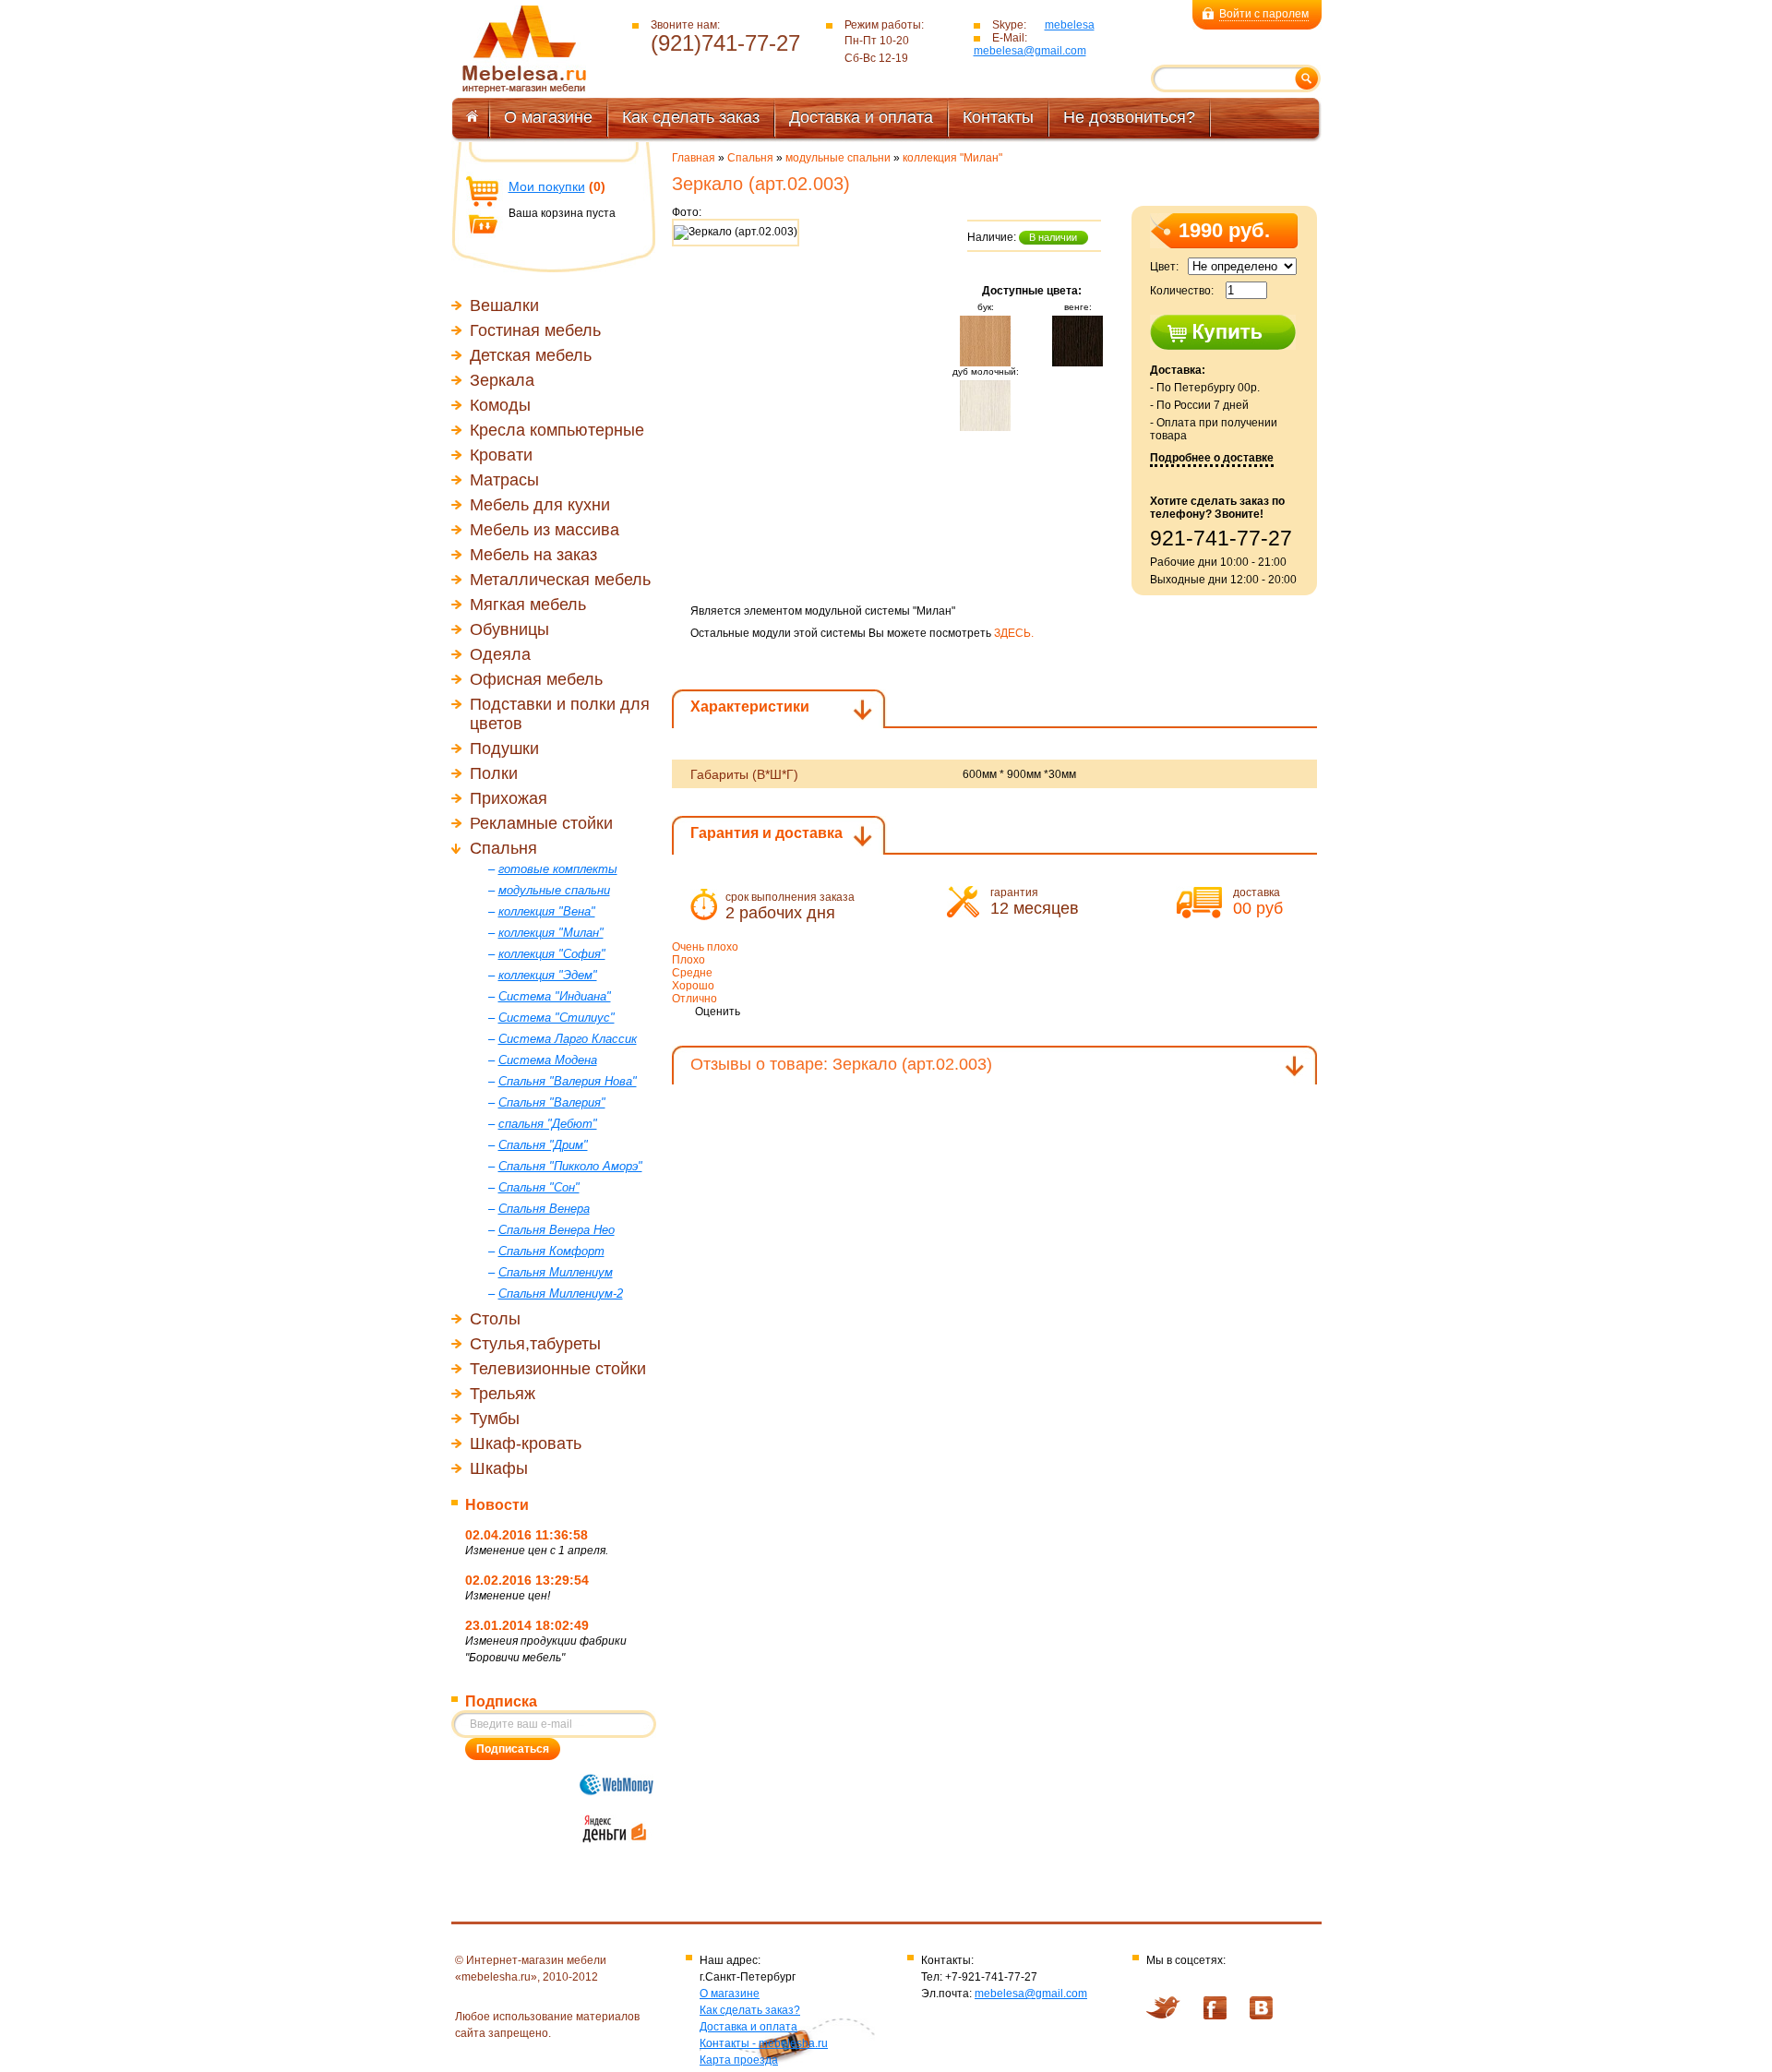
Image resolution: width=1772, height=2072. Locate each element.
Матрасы (504, 480)
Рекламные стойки (541, 823)
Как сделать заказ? (750, 2010)
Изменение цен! (508, 1596)
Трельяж (503, 1394)
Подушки (504, 749)
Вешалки (504, 305)
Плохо (688, 960)
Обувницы (509, 629)
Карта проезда (739, 2060)
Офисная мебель (536, 679)
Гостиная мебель (535, 330)
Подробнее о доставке (1212, 458)
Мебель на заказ (533, 555)
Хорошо (693, 986)
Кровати (501, 455)
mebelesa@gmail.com (1030, 51)
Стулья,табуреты (535, 1344)
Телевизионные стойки (558, 1369)
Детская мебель (531, 355)
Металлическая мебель (560, 580)
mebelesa (1070, 25)
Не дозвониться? (1129, 117)
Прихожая (509, 798)
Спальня (503, 848)
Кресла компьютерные (557, 430)
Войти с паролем (1264, 14)
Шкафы (499, 1468)
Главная (694, 158)
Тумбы (495, 1419)
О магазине (548, 117)
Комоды (500, 405)
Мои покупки (547, 186)
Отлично (694, 999)
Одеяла (500, 654)
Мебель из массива (545, 530)
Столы (495, 1319)
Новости (497, 1505)
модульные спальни (838, 158)
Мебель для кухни (540, 505)
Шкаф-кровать (526, 1443)
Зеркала (502, 380)
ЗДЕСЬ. (1014, 633)
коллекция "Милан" (952, 158)
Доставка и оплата (861, 117)
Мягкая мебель (528, 605)
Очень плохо (705, 947)
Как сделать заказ (691, 117)
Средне (692, 973)
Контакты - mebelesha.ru (764, 2043)
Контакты (998, 117)
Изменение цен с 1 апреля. (537, 1551)
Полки (494, 773)
